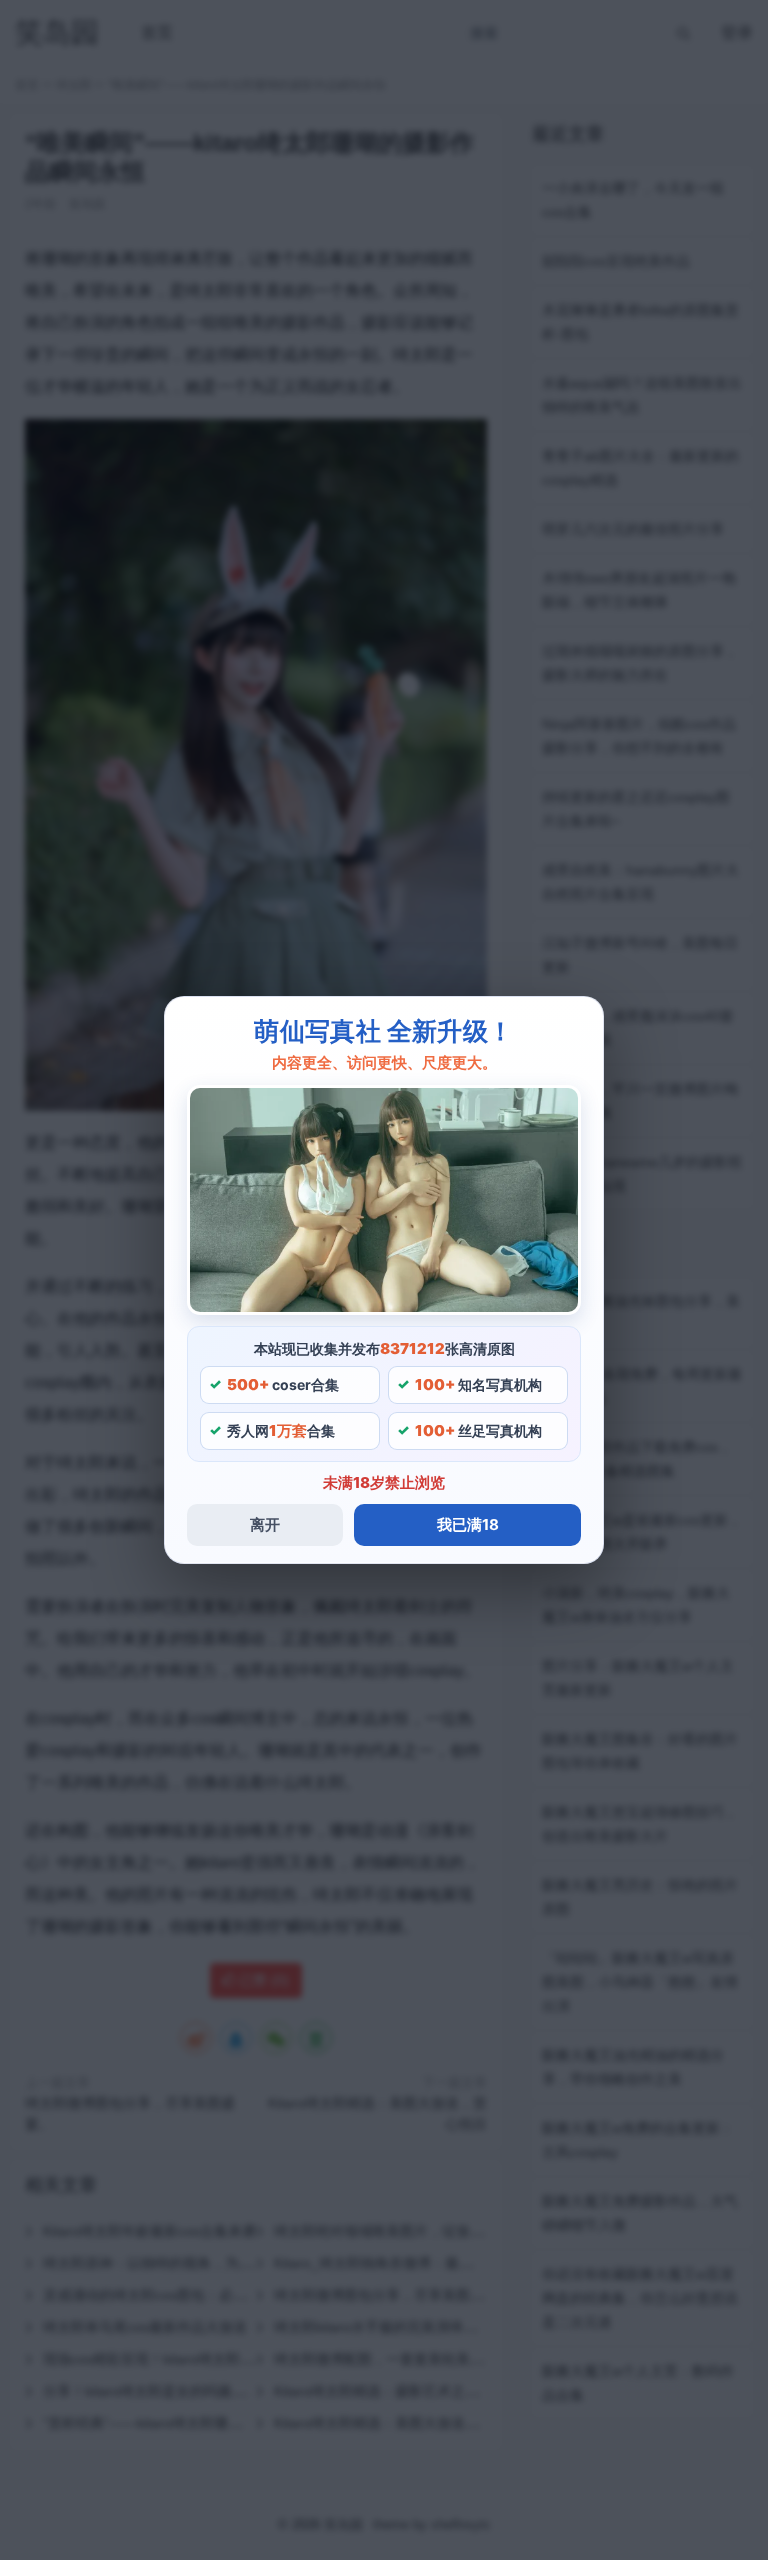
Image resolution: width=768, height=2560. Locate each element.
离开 (265, 1524)
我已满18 (468, 1524)
